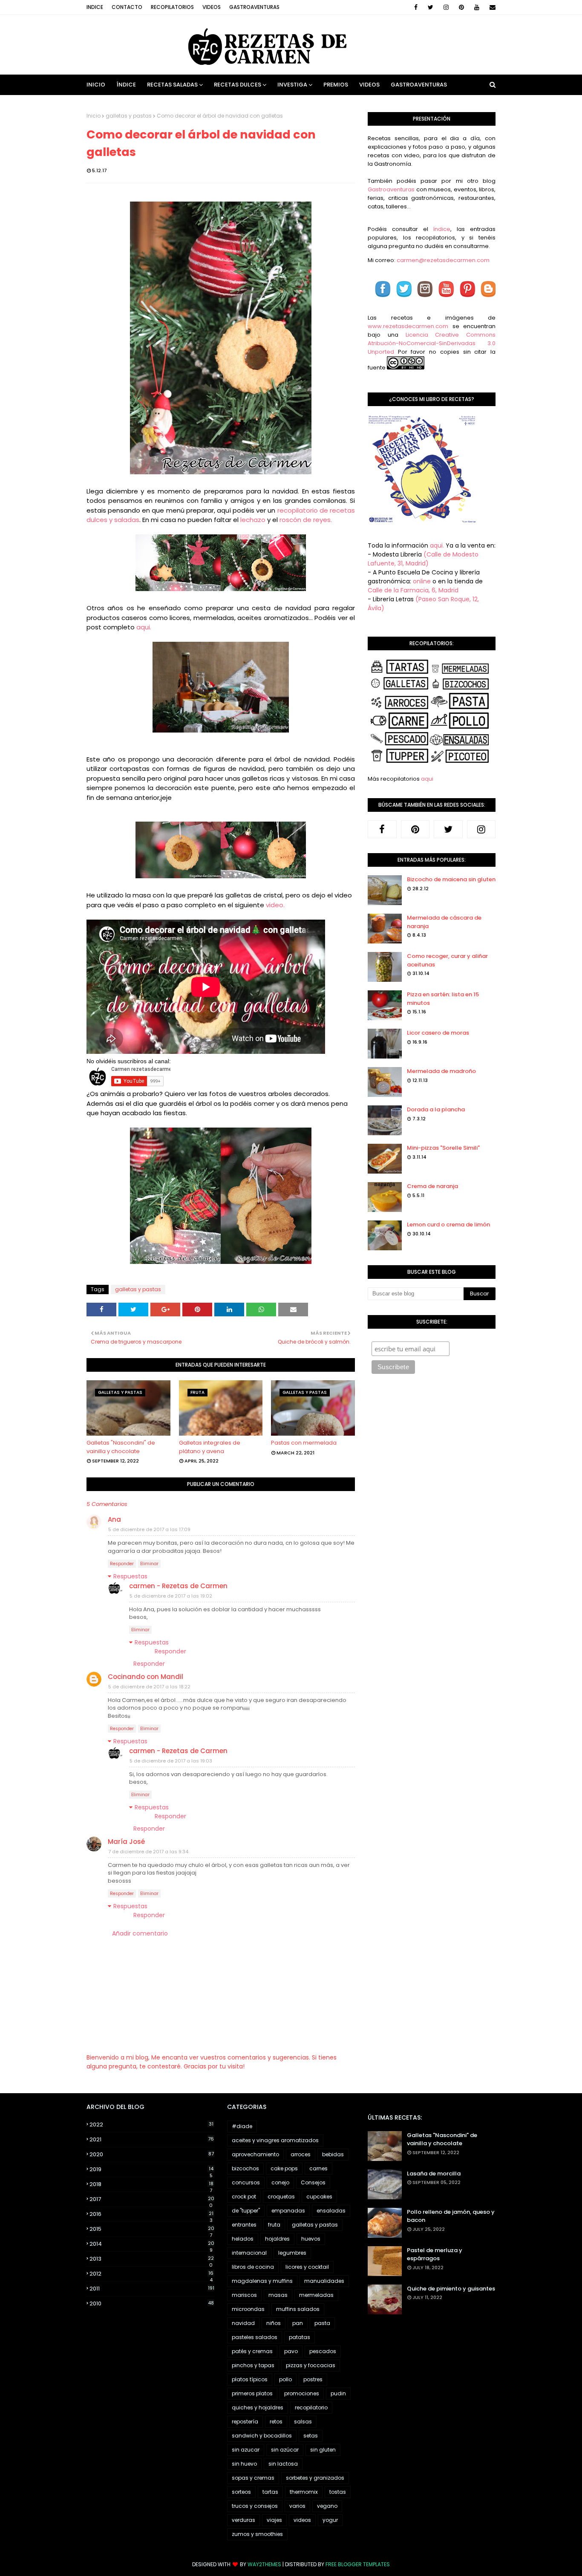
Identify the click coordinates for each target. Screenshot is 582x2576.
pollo (285, 2379)
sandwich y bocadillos (262, 2436)
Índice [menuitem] (126, 85)
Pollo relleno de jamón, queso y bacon (451, 2216)
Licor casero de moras (438, 1033)
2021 (152, 2139)
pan (298, 2323)
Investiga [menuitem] (292, 85)
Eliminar (149, 1564)
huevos (311, 2239)
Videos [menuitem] (369, 85)
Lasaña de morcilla (434, 2174)
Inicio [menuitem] (96, 85)
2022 (151, 2125)
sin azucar (246, 2450)
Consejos (313, 2182)
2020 (152, 2154)
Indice (95, 7)
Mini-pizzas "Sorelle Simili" (443, 1148)
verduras (243, 2520)
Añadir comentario (140, 1933)
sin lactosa (283, 2464)
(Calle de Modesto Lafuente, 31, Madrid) (423, 559)
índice (442, 229)
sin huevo (244, 2464)
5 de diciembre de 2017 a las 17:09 (149, 1529)
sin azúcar (285, 2450)
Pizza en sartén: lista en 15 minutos (443, 999)
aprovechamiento (255, 2154)
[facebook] (416, 7)
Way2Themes (264, 2564)
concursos (246, 2182)
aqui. (144, 627)
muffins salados (298, 2309)
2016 (151, 2214)
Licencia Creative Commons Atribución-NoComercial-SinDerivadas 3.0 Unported (432, 343)
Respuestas (130, 1576)
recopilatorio (311, 2407)
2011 (152, 2289)
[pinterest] (461, 7)
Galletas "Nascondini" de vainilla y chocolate (121, 1447)
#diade (242, 2126)
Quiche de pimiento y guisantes (451, 2289)
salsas (303, 2422)
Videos (212, 7)
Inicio (94, 116)
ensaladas (331, 2211)
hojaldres (277, 2239)
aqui (427, 779)
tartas (270, 2492)
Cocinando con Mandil (145, 1677)
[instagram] (446, 7)
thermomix (304, 2492)
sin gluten (323, 2450)
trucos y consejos (255, 2506)
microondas (248, 2309)
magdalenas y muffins (262, 2281)
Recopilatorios (172, 7)
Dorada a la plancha (436, 1109)
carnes (318, 2168)
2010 (152, 2303)
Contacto (127, 7)
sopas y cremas (253, 2478)
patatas (300, 2337)
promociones (302, 2393)
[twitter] (431, 7)
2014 (152, 2244)
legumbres (292, 2253)
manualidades (324, 2281)
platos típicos (250, 2379)
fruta (274, 2225)
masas (278, 2295)
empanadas (288, 2211)
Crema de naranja (432, 1186)
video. (275, 905)
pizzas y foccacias (311, 2365)
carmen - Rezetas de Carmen (178, 1586)
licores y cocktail (307, 2267)
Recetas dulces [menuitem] (238, 85)
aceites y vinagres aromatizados (275, 2140)
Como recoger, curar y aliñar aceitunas (447, 960)
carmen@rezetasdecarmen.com (442, 260)
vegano (327, 2506)
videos (302, 2520)
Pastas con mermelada (304, 1443)
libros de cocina (253, 2267)
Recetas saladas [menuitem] (172, 85)
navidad (243, 2323)
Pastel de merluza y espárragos (435, 2254)
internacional (249, 2253)
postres (313, 2379)
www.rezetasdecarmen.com (408, 326)
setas (311, 2436)
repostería (245, 2422)
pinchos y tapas (253, 2365)
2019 (151, 2169)
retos (276, 2422)
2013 (152, 2259)
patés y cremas (252, 2351)
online (422, 581)
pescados (323, 2351)
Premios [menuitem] (336, 85)
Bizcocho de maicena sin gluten (451, 879)
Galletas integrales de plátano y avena (210, 1447)
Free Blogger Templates (358, 2564)
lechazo (253, 520)
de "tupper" (246, 2211)
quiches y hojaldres (258, 2407)
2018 (151, 2184)
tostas (338, 2492)
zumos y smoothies (257, 2534)
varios (297, 2506)
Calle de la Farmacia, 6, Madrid (413, 590)
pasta (322, 2323)
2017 (152, 2199)
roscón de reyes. (307, 520)
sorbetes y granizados (315, 2478)
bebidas (333, 2154)
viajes (274, 2520)
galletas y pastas (129, 116)
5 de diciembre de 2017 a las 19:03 (171, 1761)
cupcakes (319, 2197)
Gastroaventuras (254, 7)
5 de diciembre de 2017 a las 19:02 (171, 1596)
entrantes (244, 2225)
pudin (338, 2393)
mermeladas (316, 2295)
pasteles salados (255, 2337)
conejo (280, 2182)
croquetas (281, 2197)
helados (243, 2239)
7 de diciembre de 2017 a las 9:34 (148, 1852)
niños (274, 2323)
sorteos (241, 2492)
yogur (330, 2520)
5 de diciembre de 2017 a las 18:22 (149, 1687)
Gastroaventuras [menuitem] (419, 85)
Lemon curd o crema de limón (448, 1225)
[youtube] (477, 7)
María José (126, 1842)
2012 (151, 2274)
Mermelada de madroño (441, 1071)
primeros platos (252, 2393)
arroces (301, 2154)
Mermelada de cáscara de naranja (444, 922)
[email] (491, 7)
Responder (122, 1564)
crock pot (244, 2197)
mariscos (244, 2295)
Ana (114, 1519)
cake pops (284, 2168)
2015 (152, 2229)
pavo (291, 2351)
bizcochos (245, 2168)
